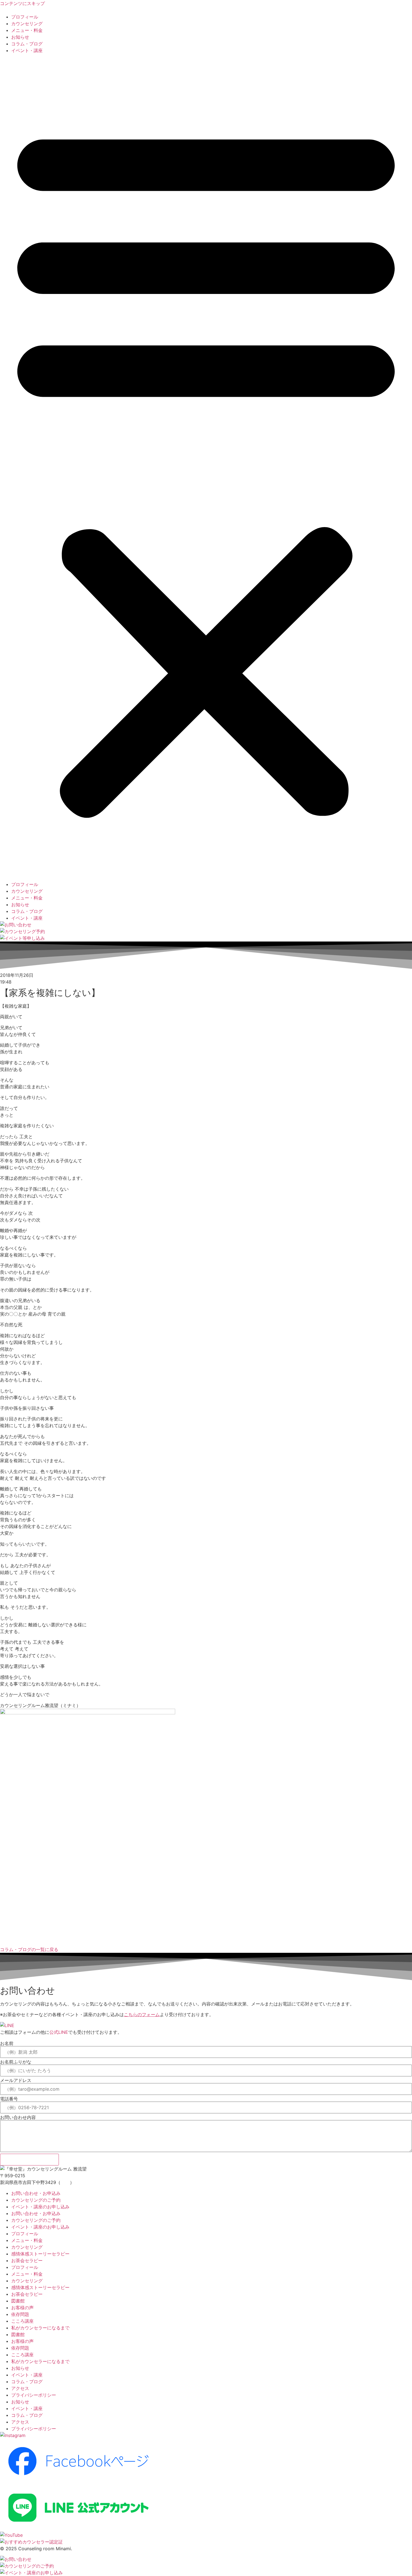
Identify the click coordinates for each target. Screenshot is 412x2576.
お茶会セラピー (27, 2260)
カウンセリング (27, 24)
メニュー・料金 (27, 30)
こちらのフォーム (142, 2014)
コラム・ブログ (27, 44)
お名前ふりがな (16, 2062)
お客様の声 (22, 2308)
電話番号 (9, 2099)
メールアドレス (16, 2080)
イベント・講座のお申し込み (40, 2207)
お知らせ (20, 37)
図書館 (18, 2301)
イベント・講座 (27, 50)
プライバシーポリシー (34, 2395)
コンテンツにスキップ (22, 3)
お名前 (7, 2043)
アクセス (20, 2388)
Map (65, 2182)
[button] (206, 467)
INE (64, 2032)
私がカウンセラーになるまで (40, 2328)
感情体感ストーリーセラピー (40, 2254)
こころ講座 (22, 2321)
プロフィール (25, 17)
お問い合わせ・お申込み (36, 2193)
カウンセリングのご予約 (36, 2200)
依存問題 (20, 2314)
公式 (54, 2032)
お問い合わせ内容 (18, 2117)
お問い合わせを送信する (29, 2160)
